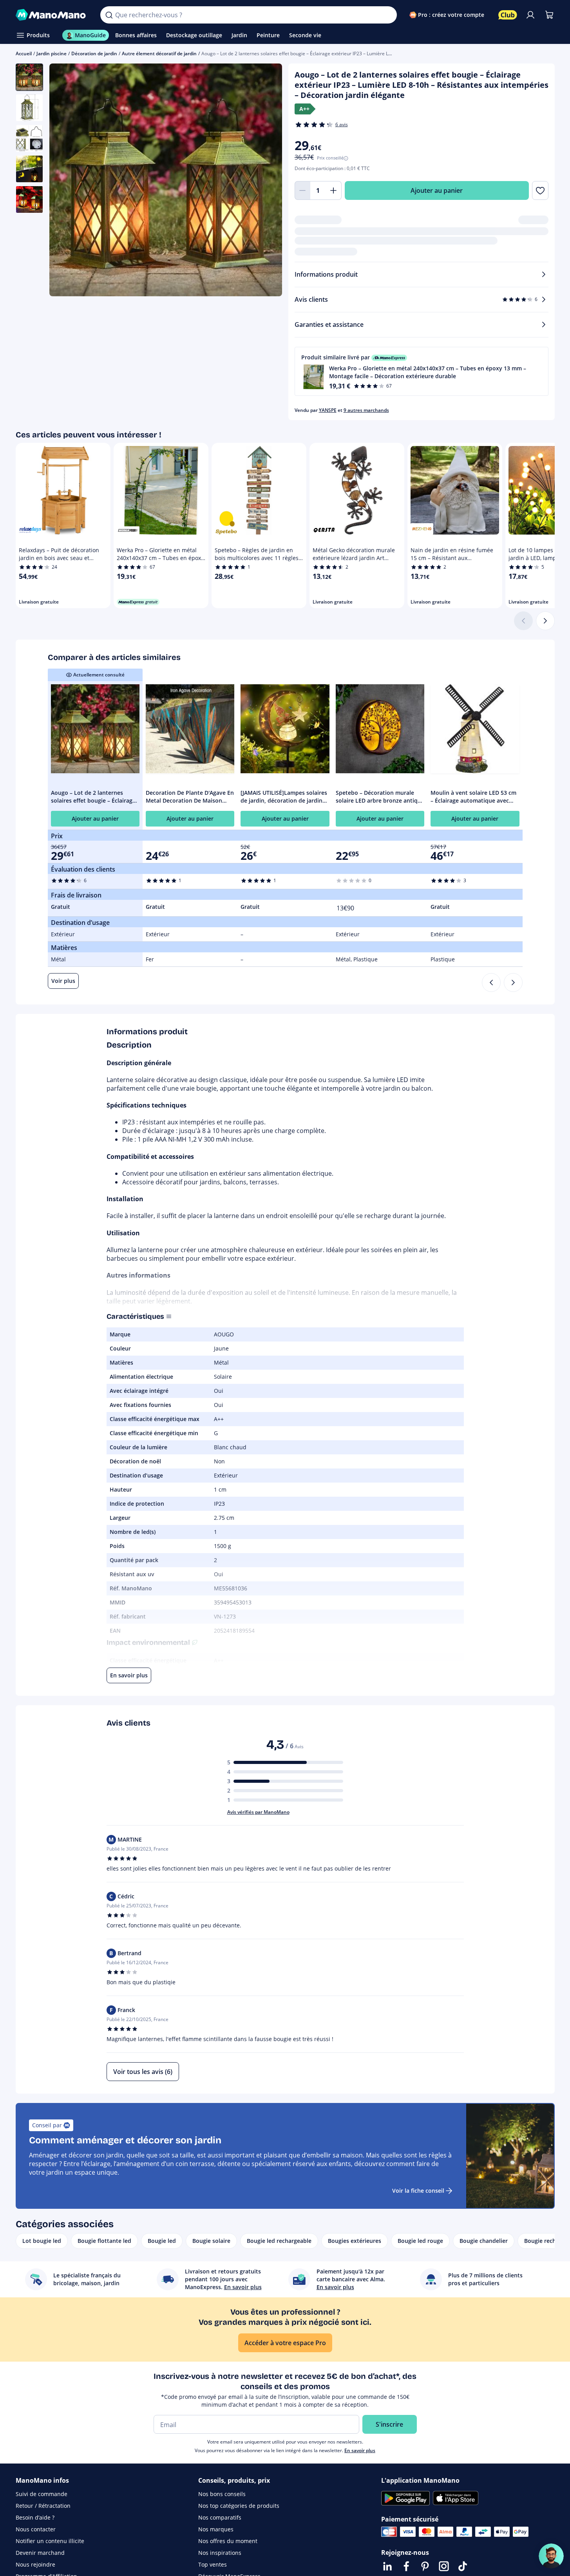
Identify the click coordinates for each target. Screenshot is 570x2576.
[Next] (513, 983)
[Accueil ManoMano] (52, 15)
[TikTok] (463, 2566)
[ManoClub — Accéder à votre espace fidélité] (508, 15)
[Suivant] (545, 621)
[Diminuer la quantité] (302, 190)
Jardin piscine (52, 53)
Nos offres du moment (228, 2541)
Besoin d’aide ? (35, 2517)
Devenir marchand (40, 2553)
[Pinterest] (425, 2566)
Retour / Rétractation (43, 2506)
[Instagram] (444, 2566)
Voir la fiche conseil (418, 2191)
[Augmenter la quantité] (334, 190)
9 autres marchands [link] (366, 410)
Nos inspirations (220, 2553)
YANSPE (328, 410)
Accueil (24, 53)
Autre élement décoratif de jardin (159, 53)
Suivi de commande (42, 2494)
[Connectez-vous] (530, 15)
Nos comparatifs (220, 2517)
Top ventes (213, 2564)
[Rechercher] (109, 15)
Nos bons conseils (222, 2494)
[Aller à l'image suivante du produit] (266, 181)
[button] (422, 371)
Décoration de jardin (94, 53)
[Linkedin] (387, 2566)
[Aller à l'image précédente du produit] (65, 181)
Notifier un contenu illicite (50, 2541)
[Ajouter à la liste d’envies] (540, 190)
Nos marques (216, 2529)
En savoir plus (360, 2450)
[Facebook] (406, 2566)
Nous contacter (36, 2529)
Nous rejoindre (35, 2564)
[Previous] (491, 983)
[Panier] (549, 15)
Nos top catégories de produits (239, 2506)
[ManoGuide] (551, 2556)
